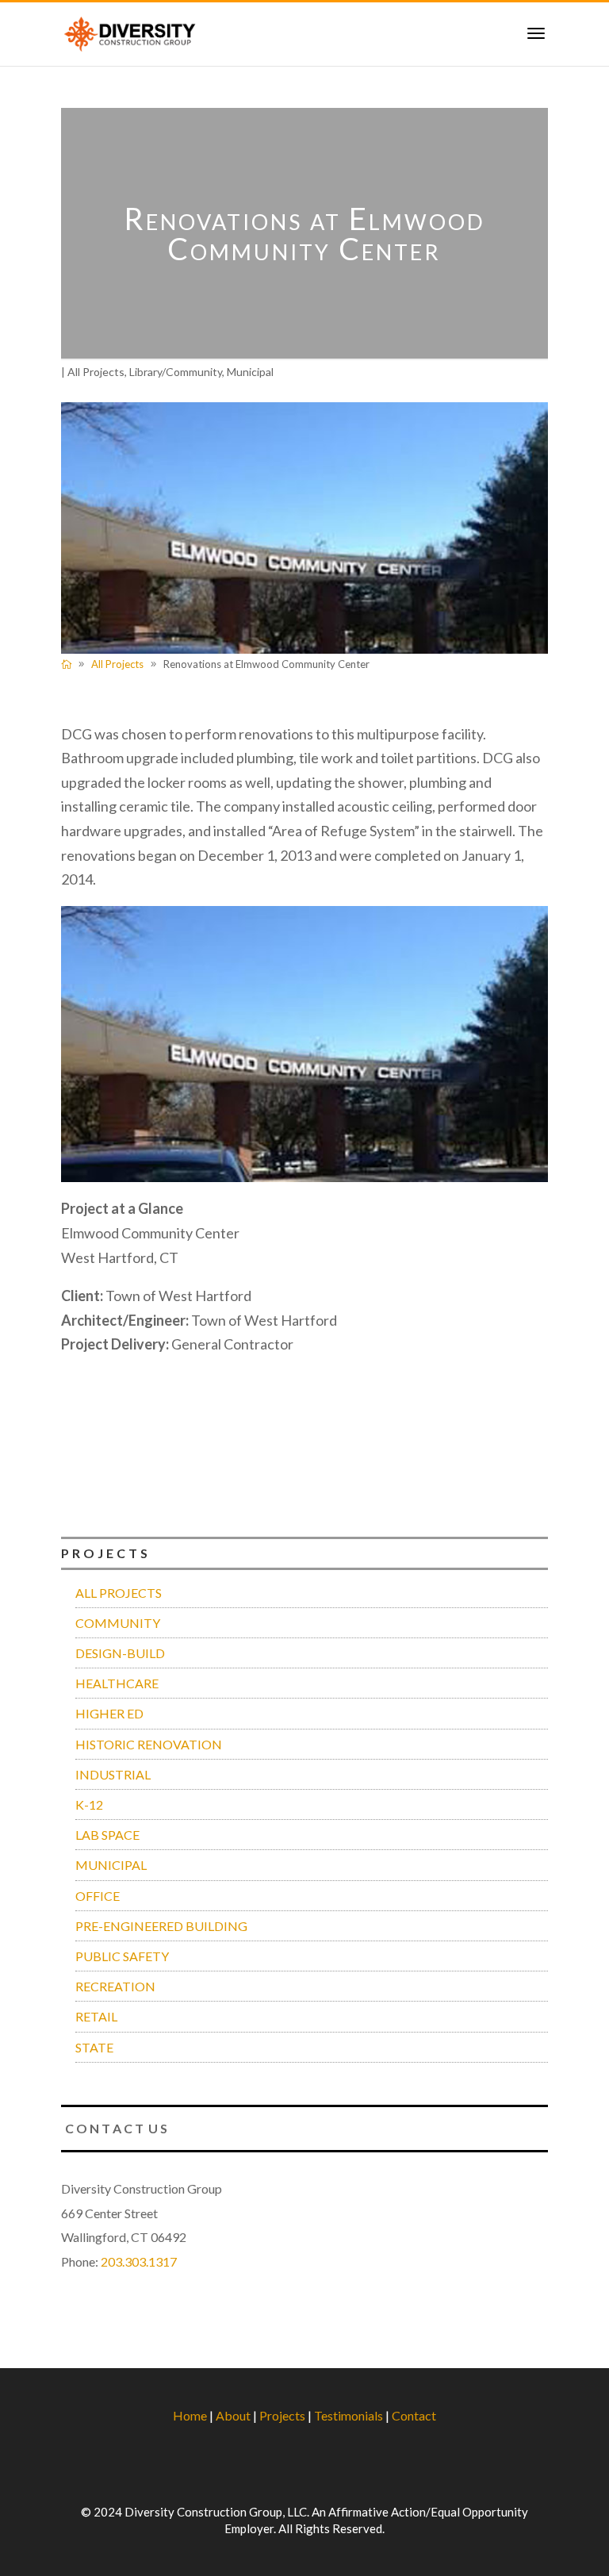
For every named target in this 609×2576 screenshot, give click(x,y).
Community (118, 1623)
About (233, 2415)
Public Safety (122, 1956)
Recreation (115, 1986)
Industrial (113, 1774)
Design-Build (120, 1653)
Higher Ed (109, 1713)
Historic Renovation (149, 1744)
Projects (282, 2415)
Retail (96, 2016)
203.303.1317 (139, 2261)
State (94, 2047)
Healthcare (117, 1683)
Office (98, 1896)
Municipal (250, 372)
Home (190, 2415)
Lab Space (107, 1835)
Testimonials (349, 2415)
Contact (414, 2415)
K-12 (89, 1804)
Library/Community (176, 372)
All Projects (96, 372)
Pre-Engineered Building (161, 1926)
